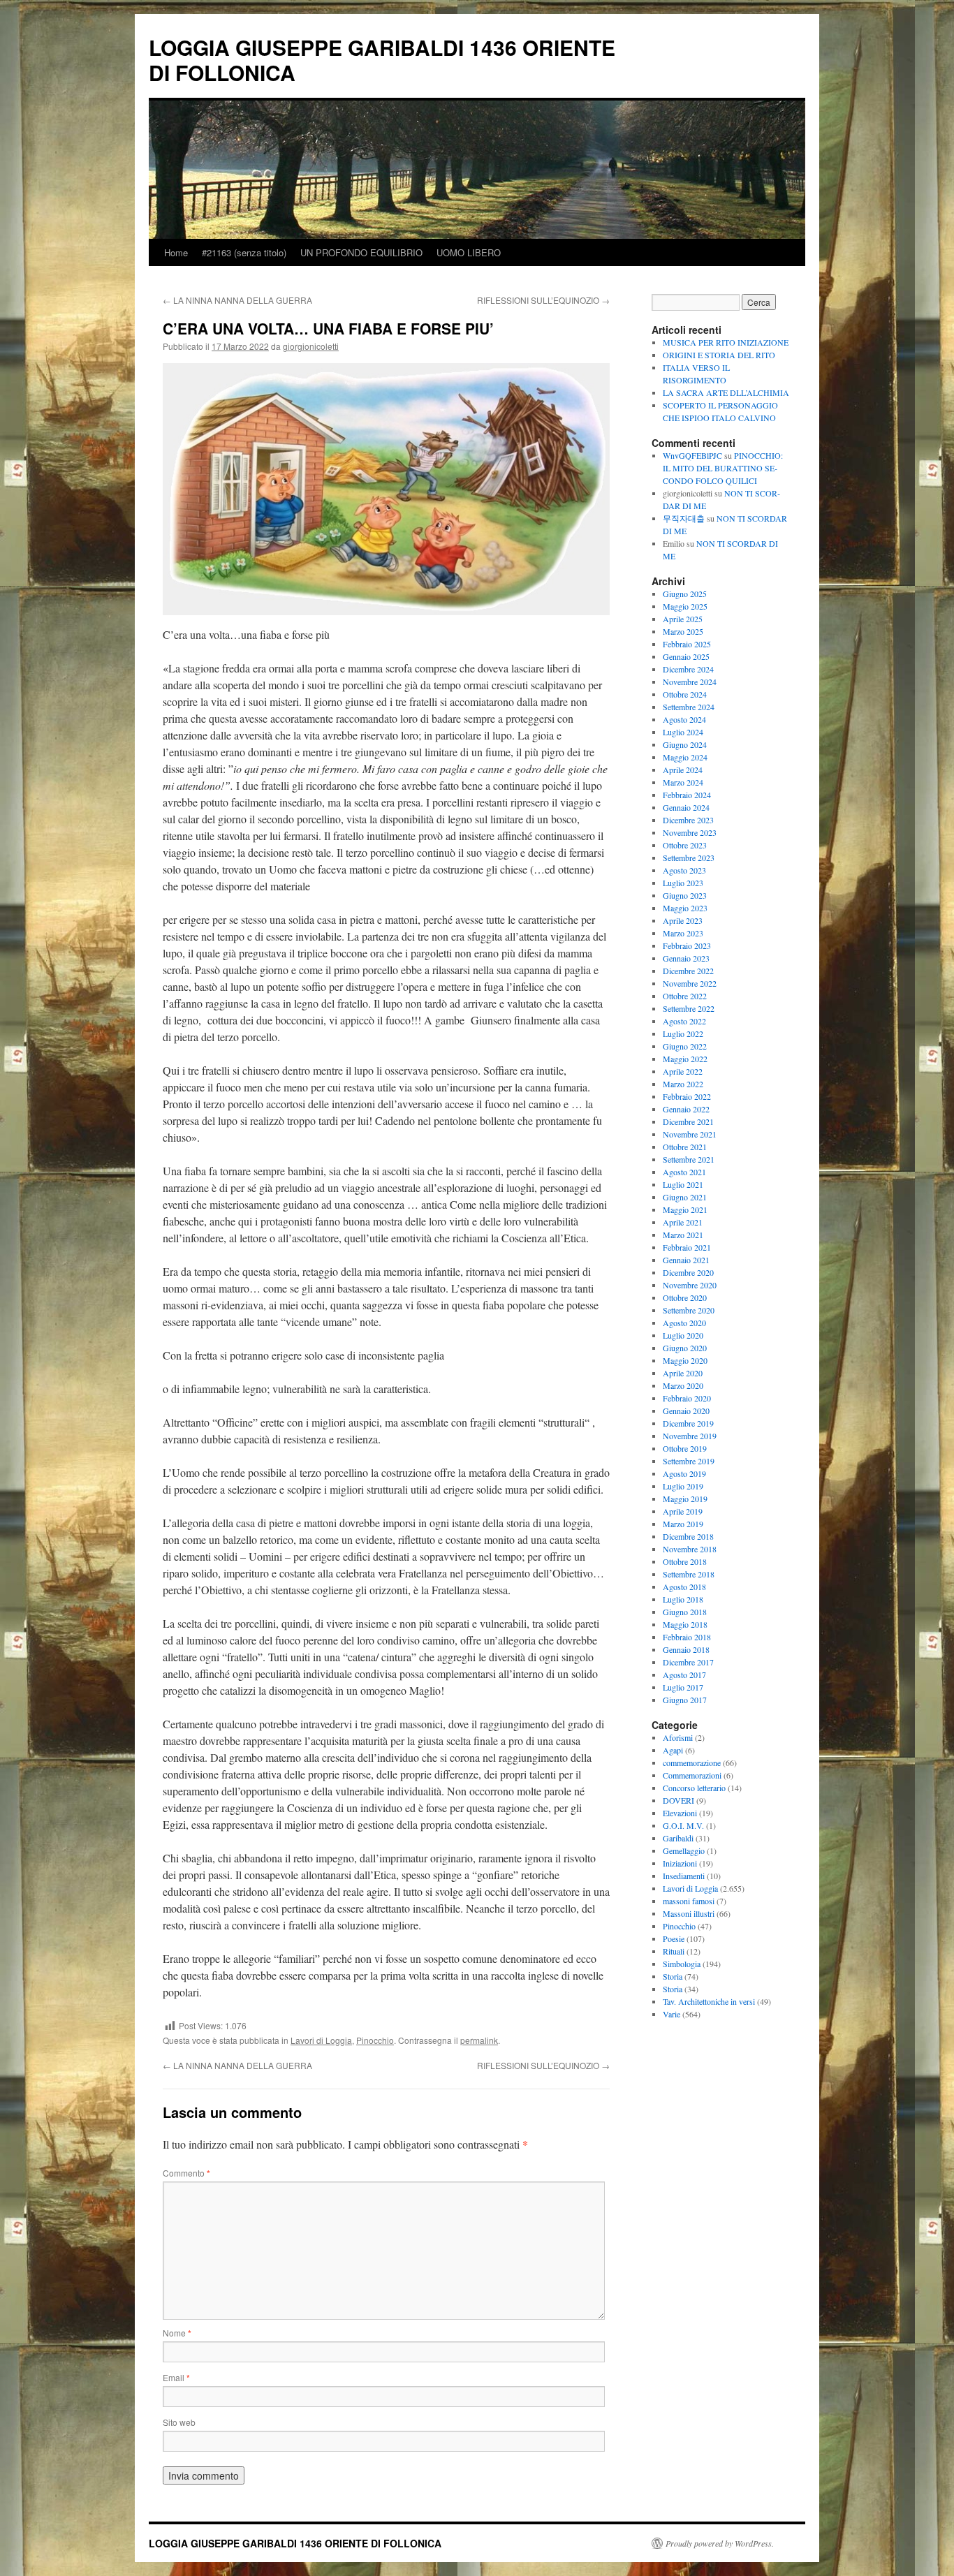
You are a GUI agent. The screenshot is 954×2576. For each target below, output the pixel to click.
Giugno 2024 (685, 744)
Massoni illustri (689, 1913)
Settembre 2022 (689, 1008)
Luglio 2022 (683, 1033)
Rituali (674, 1951)
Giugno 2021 (685, 1197)
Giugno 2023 (685, 895)
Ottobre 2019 (685, 1448)
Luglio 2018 (683, 1599)
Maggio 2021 (685, 1209)
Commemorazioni (692, 1775)
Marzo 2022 (683, 1084)
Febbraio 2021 (687, 1247)
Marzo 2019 (683, 1524)
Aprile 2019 (683, 1511)
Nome (177, 2333)
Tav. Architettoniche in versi (709, 2001)
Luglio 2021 (683, 1184)
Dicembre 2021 (688, 1121)
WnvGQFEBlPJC (692, 455)
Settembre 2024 (689, 707)
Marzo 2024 (683, 782)
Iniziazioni (680, 1863)
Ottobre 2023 (685, 845)
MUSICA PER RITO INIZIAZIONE (726, 342)
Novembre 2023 (690, 832)
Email (176, 2377)
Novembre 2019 (690, 1436)
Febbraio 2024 (687, 795)
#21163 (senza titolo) (244, 252)
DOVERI (678, 1800)
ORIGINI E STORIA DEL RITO (719, 355)
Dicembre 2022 (688, 971)
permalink (479, 2040)
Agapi (673, 1750)
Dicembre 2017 (688, 1662)
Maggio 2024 (685, 757)
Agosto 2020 (684, 1323)
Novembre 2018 (690, 1549)
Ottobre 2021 (685, 1147)
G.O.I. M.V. (683, 1825)
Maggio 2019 (685, 1499)
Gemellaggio (684, 1850)
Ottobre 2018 (685, 1561)
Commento (186, 2173)
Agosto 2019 (684, 1473)
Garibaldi (678, 1838)
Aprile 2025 (683, 619)
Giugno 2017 (685, 1700)
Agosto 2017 (684, 1675)
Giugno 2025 (685, 594)
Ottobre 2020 (685, 1297)
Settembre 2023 (689, 858)
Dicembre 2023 (688, 820)
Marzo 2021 (683, 1235)
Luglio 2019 (683, 1486)
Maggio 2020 (685, 1360)
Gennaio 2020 (686, 1411)
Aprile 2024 (683, 770)
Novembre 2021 (690, 1134)
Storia (673, 1976)
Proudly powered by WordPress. (720, 2543)
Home (176, 252)
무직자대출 (684, 518)
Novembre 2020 (690, 1285)
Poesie (674, 1938)
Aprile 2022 (683, 1071)
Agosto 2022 (684, 1021)
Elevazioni (680, 1813)
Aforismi (678, 1737)
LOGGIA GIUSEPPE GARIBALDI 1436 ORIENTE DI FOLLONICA (382, 60)
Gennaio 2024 (686, 807)
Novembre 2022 (690, 983)
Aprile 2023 (683, 920)
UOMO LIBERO (469, 252)
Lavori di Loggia (321, 2040)
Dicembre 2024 (688, 669)
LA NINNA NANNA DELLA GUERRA (237, 300)
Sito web (179, 2422)
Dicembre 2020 (688, 1272)
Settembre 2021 (689, 1159)
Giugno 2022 (685, 1046)
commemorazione (692, 1762)
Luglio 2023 (683, 883)
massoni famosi (689, 1901)
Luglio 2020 (683, 1335)
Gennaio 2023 (686, 958)
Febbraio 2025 (687, 644)
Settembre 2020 (689, 1310)
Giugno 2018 (685, 1612)
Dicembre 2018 (688, 1536)
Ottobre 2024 (685, 694)
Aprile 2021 (683, 1222)
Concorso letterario (694, 1788)
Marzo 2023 (683, 933)
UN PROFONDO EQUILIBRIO (361, 252)
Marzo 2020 (683, 1385)
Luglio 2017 (683, 1687)
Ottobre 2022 (685, 996)
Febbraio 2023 (687, 945)
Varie (672, 2014)
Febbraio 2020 (687, 1398)
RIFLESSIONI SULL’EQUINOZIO (543, 300)
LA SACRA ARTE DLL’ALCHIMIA (726, 392)
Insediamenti (684, 1876)
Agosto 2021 (684, 1172)
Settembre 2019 (689, 1461)
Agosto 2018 (684, 1587)
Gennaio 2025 (686, 656)
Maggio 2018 (685, 1624)
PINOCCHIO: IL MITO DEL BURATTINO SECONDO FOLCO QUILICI (723, 468)
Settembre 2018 (689, 1574)
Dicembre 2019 (688, 1423)
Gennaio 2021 (686, 1260)
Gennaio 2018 (686, 1649)
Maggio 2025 (685, 606)
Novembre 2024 (690, 682)
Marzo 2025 (683, 631)
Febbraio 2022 (687, 1096)
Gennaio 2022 (686, 1109)
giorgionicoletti (311, 346)
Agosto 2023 (684, 870)
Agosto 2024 (684, 719)
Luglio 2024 (683, 732)
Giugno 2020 (685, 1348)
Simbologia (682, 1964)
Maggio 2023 (685, 908)
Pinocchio (375, 2040)
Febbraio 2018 (687, 1637)
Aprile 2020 (683, 1373)
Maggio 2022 (685, 1059)
